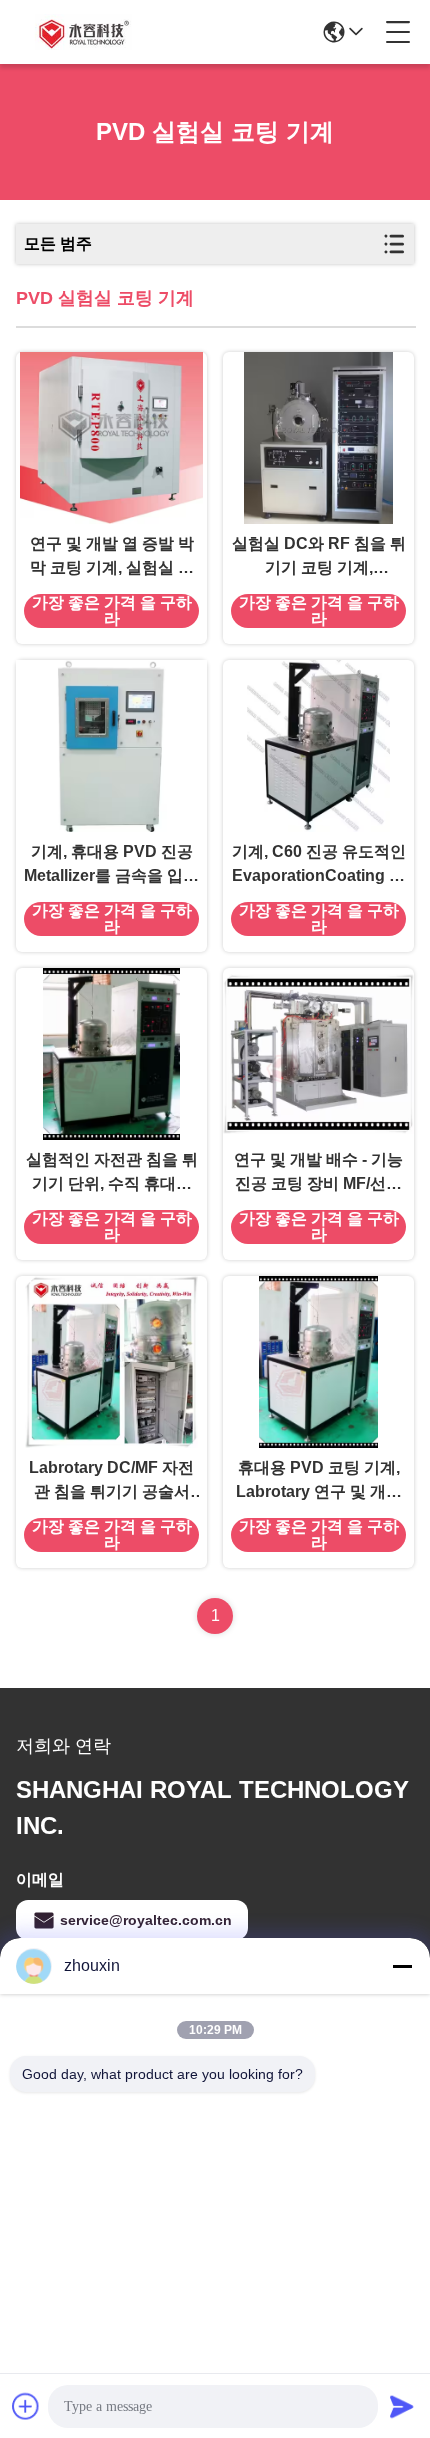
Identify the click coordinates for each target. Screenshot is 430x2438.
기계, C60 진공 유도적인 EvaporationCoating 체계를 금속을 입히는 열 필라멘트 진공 (319, 865)
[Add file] (26, 2406)
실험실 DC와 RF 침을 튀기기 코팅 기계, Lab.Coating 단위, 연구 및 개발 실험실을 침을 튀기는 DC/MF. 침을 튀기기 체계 (319, 557)
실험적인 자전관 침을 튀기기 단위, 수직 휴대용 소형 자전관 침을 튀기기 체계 (112, 1173)
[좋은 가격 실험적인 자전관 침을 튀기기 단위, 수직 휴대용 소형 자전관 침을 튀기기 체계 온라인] (111, 1054)
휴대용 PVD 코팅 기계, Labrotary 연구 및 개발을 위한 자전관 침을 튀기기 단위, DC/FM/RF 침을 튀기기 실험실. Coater (318, 1481)
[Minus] (402, 1966)
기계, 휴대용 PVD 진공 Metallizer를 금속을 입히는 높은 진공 (111, 865)
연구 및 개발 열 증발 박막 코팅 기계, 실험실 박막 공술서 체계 (112, 557)
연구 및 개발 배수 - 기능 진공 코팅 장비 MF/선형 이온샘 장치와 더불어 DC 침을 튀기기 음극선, (318, 1173)
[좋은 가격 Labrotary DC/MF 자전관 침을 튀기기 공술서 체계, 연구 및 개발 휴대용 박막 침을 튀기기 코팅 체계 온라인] (111, 1362)
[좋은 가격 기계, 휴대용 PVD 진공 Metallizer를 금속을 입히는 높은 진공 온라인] (111, 746)
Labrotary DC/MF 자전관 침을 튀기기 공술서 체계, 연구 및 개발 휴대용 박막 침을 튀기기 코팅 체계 (111, 1481)
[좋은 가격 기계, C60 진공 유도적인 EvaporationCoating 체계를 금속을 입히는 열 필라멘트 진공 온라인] (318, 746)
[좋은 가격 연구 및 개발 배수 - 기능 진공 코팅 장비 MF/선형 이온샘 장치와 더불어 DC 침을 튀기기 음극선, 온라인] (318, 1054)
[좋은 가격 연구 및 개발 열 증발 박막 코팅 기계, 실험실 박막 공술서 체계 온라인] (111, 438)
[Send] (402, 2406)
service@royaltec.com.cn (146, 1920)
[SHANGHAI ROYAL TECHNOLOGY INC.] (82, 32)
